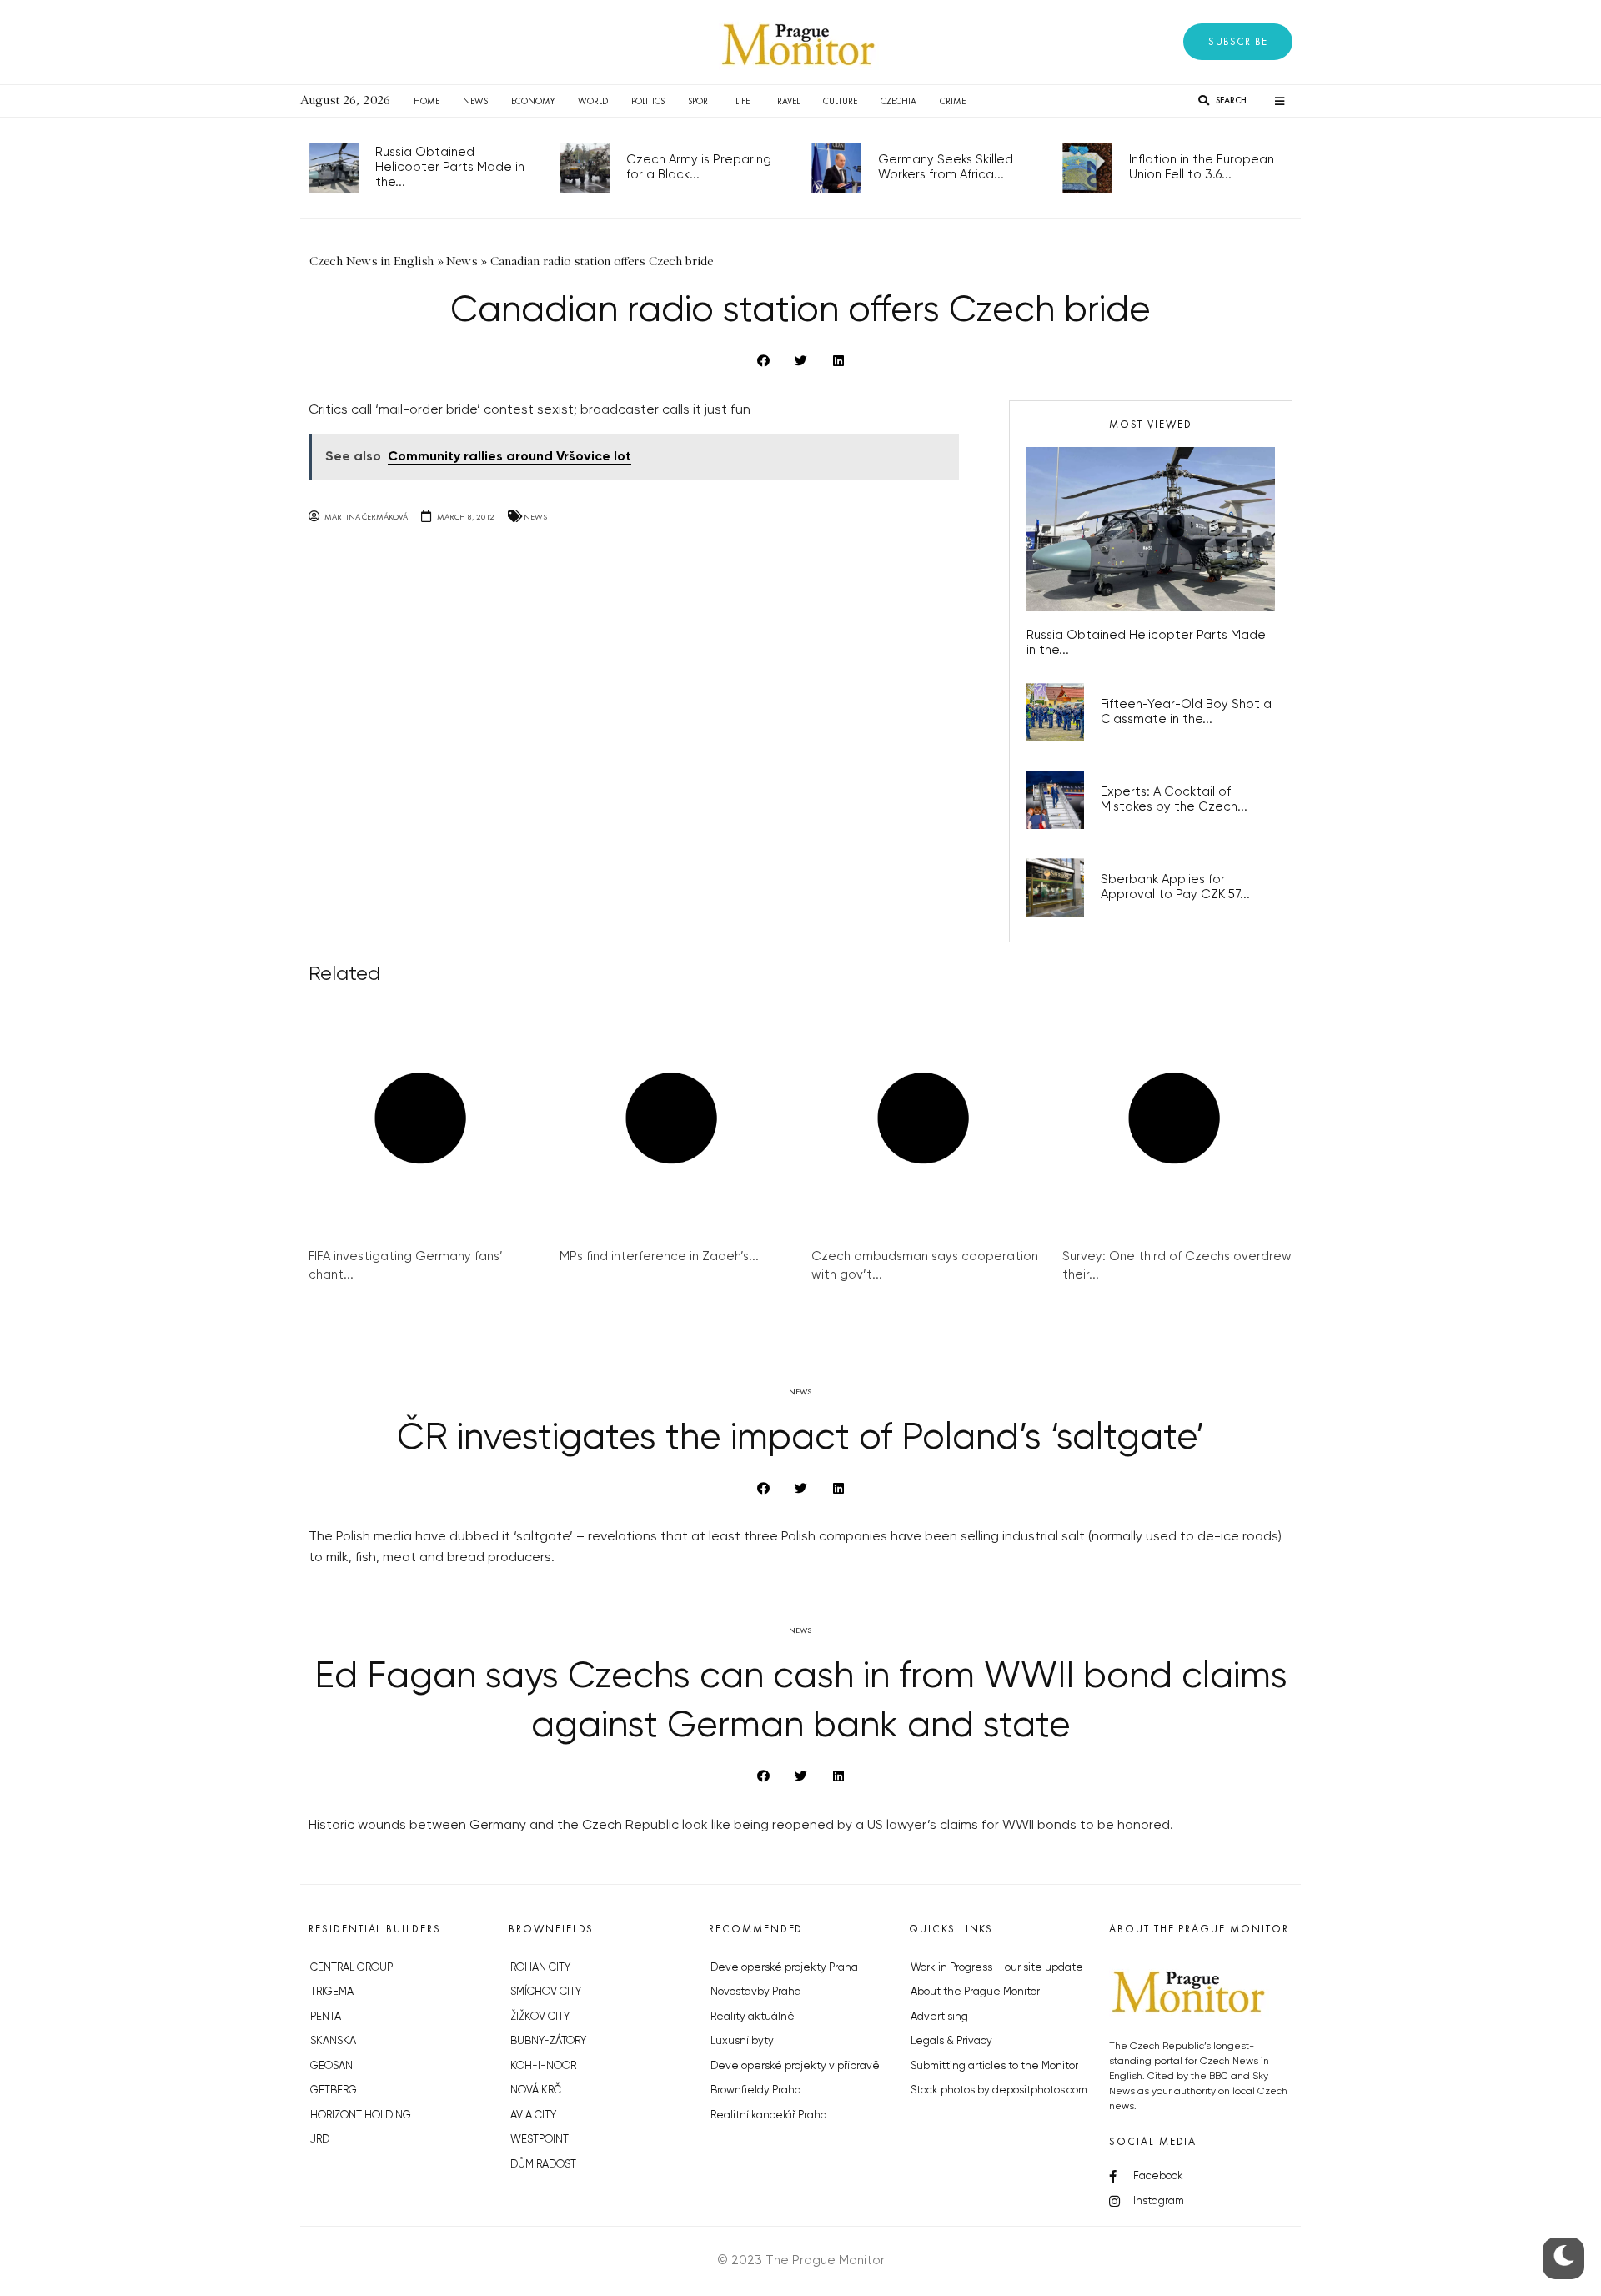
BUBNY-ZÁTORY (548, 2041)
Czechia (898, 101)
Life (743, 101)
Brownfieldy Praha (756, 2090)
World (593, 101)
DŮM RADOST (543, 2165)
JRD (320, 2140)
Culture (840, 101)
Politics (648, 101)
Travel (786, 101)
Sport (700, 101)
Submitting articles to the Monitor (994, 2066)
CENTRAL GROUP (351, 1968)
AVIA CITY (533, 2115)
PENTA (326, 2017)
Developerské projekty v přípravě (795, 2066)
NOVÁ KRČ (536, 2090)
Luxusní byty (742, 2041)
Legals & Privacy (951, 2041)
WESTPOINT (540, 2140)
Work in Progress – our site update (997, 1968)
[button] (1238, 42)
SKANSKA (333, 2041)
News (475, 101)
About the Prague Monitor (975, 1992)
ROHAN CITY (540, 1968)
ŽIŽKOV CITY (540, 2017)
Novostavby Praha (756, 1992)
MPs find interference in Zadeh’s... (659, 1256)
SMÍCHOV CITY (546, 1992)
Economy (533, 101)
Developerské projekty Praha (784, 1968)
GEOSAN (331, 2066)
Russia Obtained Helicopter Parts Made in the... (450, 167)
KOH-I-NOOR (543, 2066)
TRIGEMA (332, 1992)
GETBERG (334, 2090)
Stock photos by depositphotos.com (999, 2090)
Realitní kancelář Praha (769, 2115)
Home (427, 101)
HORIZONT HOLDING (361, 2115)
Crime (953, 101)
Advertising (939, 2017)
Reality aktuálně (753, 2017)
